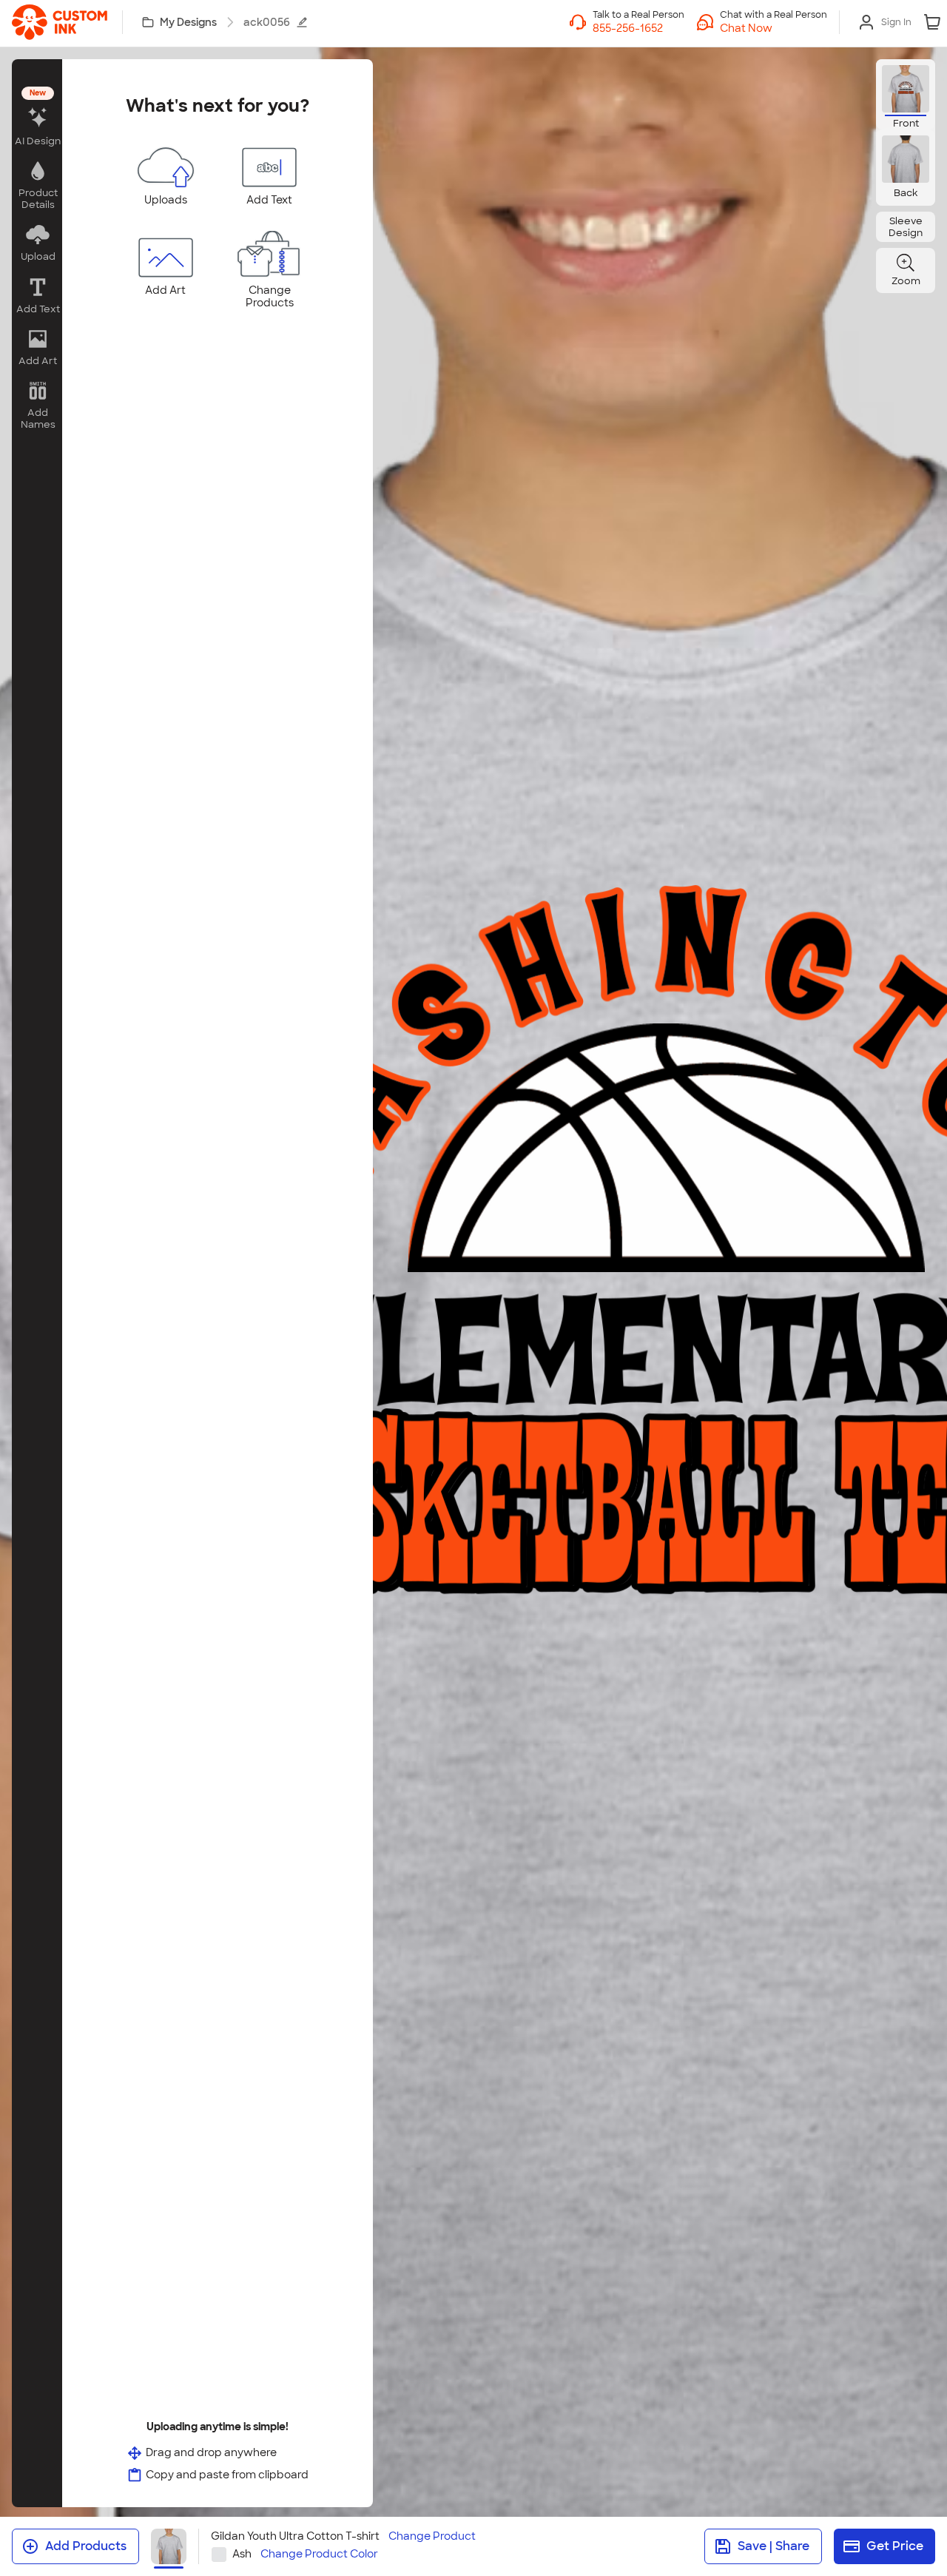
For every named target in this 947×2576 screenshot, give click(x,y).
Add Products (86, 2546)
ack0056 (267, 22)
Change (432, 2536)
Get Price (895, 2546)
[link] (60, 22)
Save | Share (774, 2546)
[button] (774, 28)
